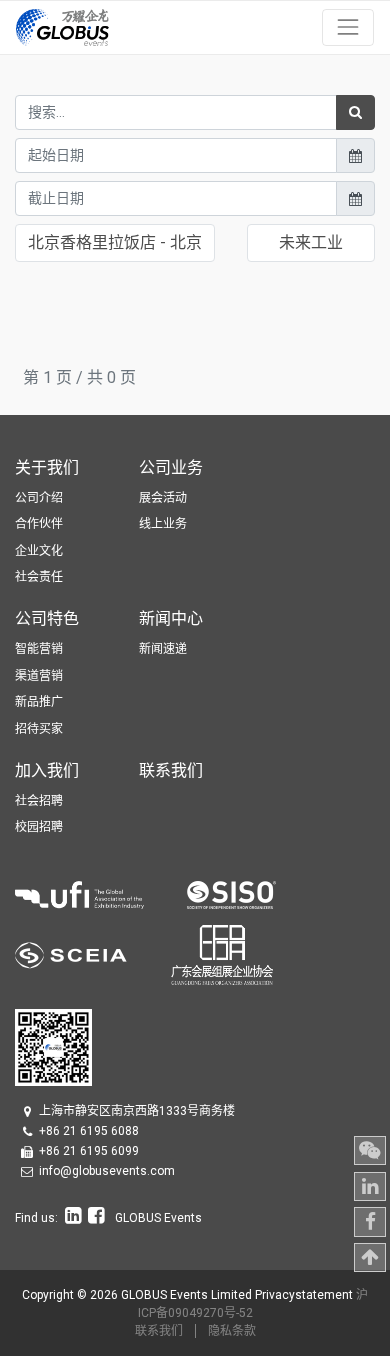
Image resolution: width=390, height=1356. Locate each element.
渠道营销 (39, 676)
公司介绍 (39, 498)
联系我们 (159, 1331)
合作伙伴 (39, 524)
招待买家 (39, 729)
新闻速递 (163, 649)
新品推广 (39, 702)
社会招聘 (39, 801)
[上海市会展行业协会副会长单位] (93, 953)
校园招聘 (39, 827)
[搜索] (355, 112)
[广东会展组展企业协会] (222, 953)
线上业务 (163, 524)
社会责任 (39, 577)
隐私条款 (232, 1331)
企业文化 (39, 551)
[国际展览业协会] (101, 893)
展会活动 (163, 498)
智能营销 (39, 649)
